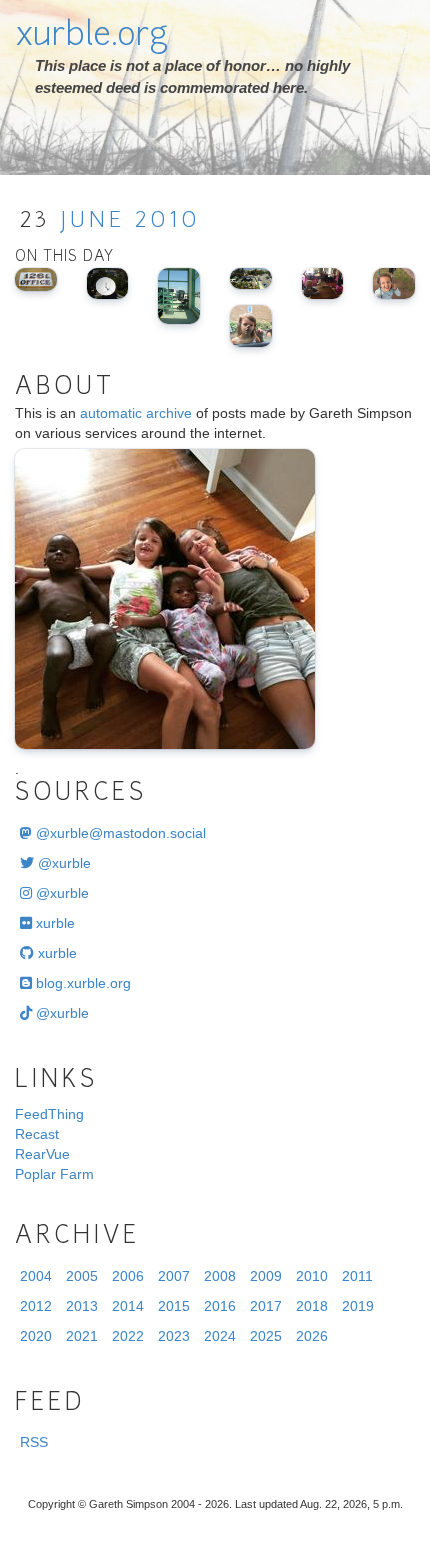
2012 (36, 1306)
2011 (357, 1276)
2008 (220, 1276)
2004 (36, 1276)
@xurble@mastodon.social (119, 833)
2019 (358, 1306)
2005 (82, 1276)
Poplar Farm (54, 1174)
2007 (174, 1276)
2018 (312, 1306)
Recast (37, 1134)
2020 (36, 1336)
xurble (53, 923)
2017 (266, 1306)
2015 (174, 1306)
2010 (167, 221)
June (92, 221)
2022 (128, 1336)
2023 (174, 1336)
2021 (82, 1336)
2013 (82, 1306)
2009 (266, 1276)
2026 (312, 1336)
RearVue (42, 1154)
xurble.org (91, 37)
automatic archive (136, 413)
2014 (128, 1306)
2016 (220, 1306)
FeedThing (49, 1114)
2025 (266, 1336)
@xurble (62, 863)
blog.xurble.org (81, 983)
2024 (220, 1336)
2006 (128, 1276)
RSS (34, 1442)
